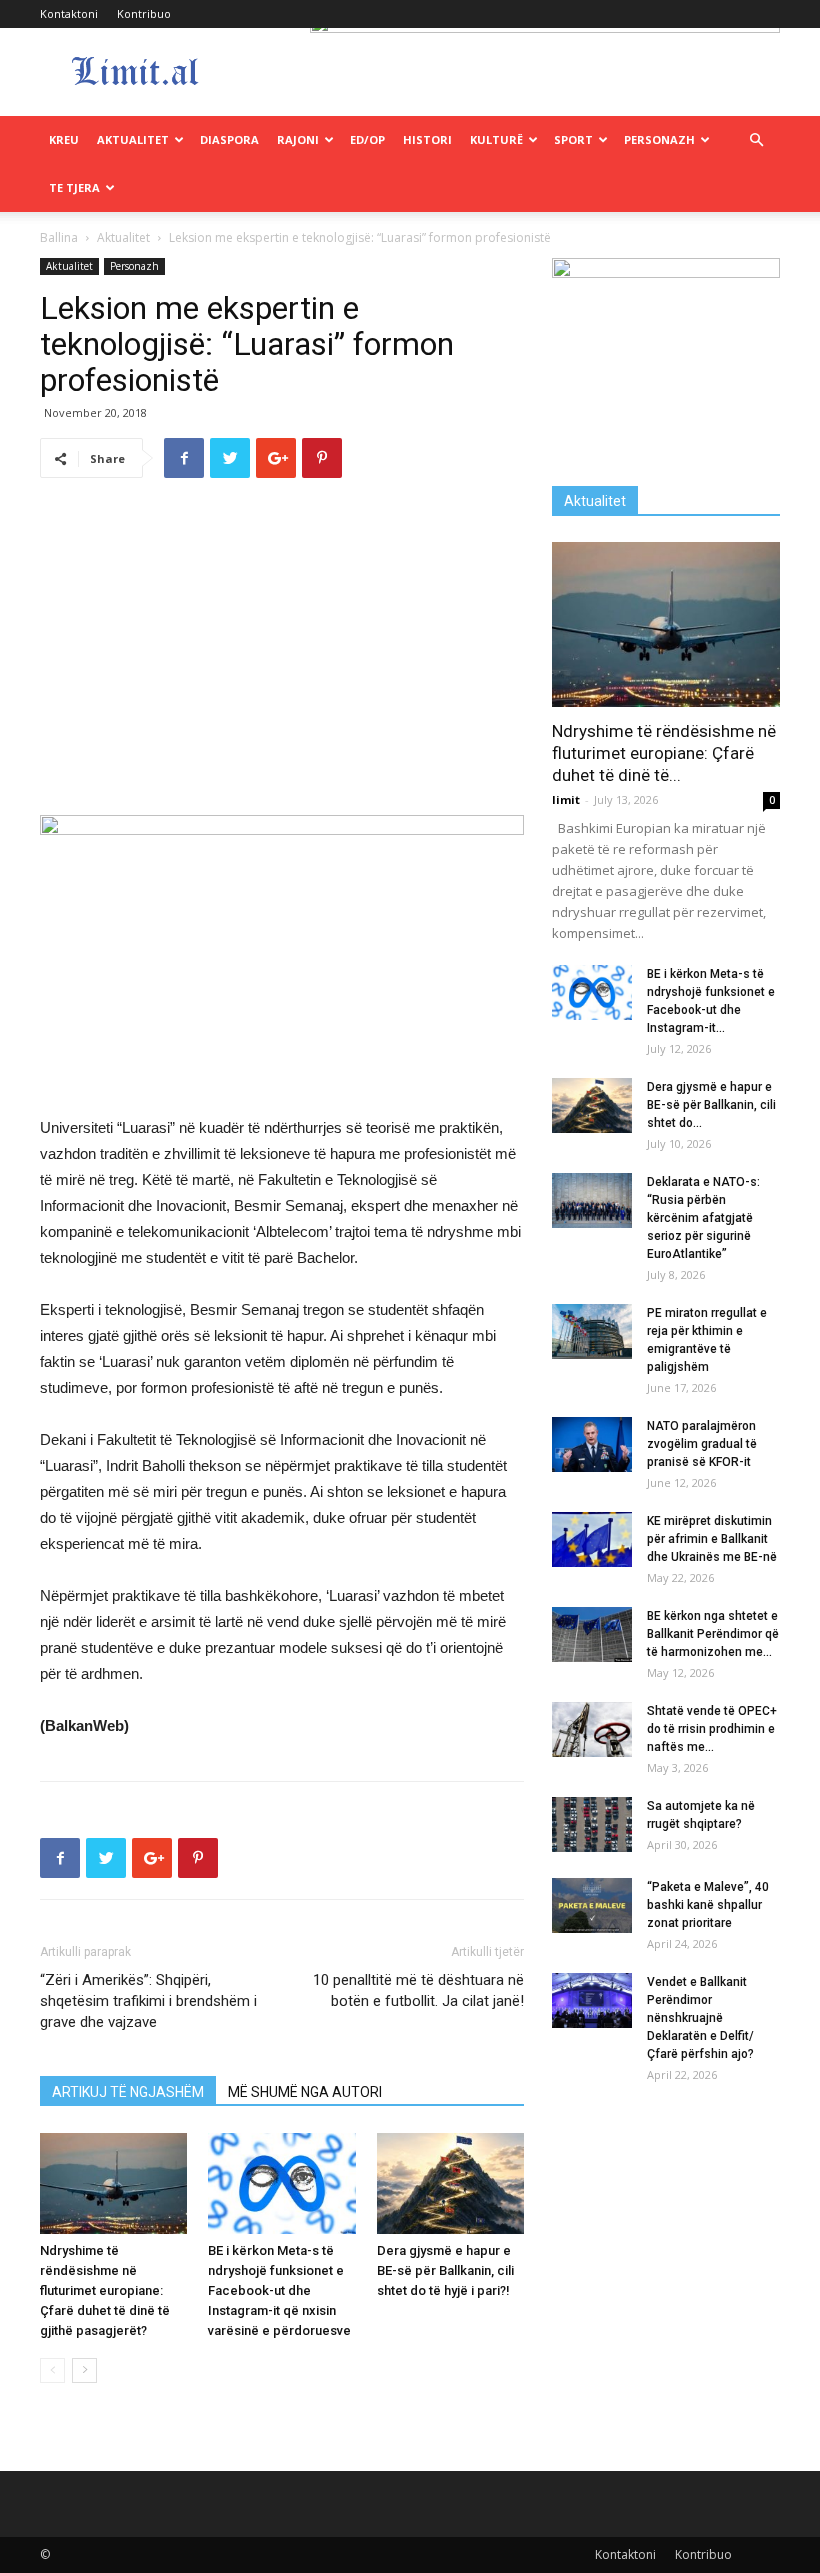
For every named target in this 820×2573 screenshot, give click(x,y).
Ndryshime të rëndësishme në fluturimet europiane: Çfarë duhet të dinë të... (664, 753)
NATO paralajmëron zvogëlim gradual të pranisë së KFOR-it (702, 1444)
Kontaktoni (69, 13)
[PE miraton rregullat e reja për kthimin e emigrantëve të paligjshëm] (592, 1331)
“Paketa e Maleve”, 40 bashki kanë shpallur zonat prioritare (708, 1905)
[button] (756, 140)
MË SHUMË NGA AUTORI (305, 2092)
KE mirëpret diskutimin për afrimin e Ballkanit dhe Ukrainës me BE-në (712, 1539)
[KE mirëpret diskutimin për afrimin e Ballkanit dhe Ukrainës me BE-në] (592, 1539)
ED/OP (367, 139)
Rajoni (298, 139)
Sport (573, 139)
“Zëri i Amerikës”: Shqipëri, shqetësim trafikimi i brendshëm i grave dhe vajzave (148, 2001)
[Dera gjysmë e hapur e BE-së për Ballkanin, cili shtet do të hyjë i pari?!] (450, 2183)
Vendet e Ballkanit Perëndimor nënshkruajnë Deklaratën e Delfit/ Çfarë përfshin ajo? (700, 2018)
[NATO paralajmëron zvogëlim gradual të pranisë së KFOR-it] (592, 1444)
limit (566, 799)
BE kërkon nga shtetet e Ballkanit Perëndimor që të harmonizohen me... (713, 1634)
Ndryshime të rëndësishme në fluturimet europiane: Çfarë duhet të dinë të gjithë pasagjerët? (105, 2290)
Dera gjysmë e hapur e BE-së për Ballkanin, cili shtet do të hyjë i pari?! (445, 2270)
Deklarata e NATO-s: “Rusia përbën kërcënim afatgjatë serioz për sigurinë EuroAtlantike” (703, 1218)
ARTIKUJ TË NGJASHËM (128, 2092)
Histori (427, 139)
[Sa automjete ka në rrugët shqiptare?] (592, 1824)
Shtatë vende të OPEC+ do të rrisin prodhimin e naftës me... (712, 1729)
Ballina (59, 237)
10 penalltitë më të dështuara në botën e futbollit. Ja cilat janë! (418, 1990)
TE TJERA (74, 187)
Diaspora (229, 139)
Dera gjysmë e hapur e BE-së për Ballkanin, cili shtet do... (711, 1105)
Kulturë (496, 139)
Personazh (659, 139)
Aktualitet (133, 139)
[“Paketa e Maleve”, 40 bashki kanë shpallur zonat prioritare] (592, 1905)
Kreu (64, 139)
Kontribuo (144, 13)
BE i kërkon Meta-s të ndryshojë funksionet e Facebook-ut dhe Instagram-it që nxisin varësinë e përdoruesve (279, 2290)
